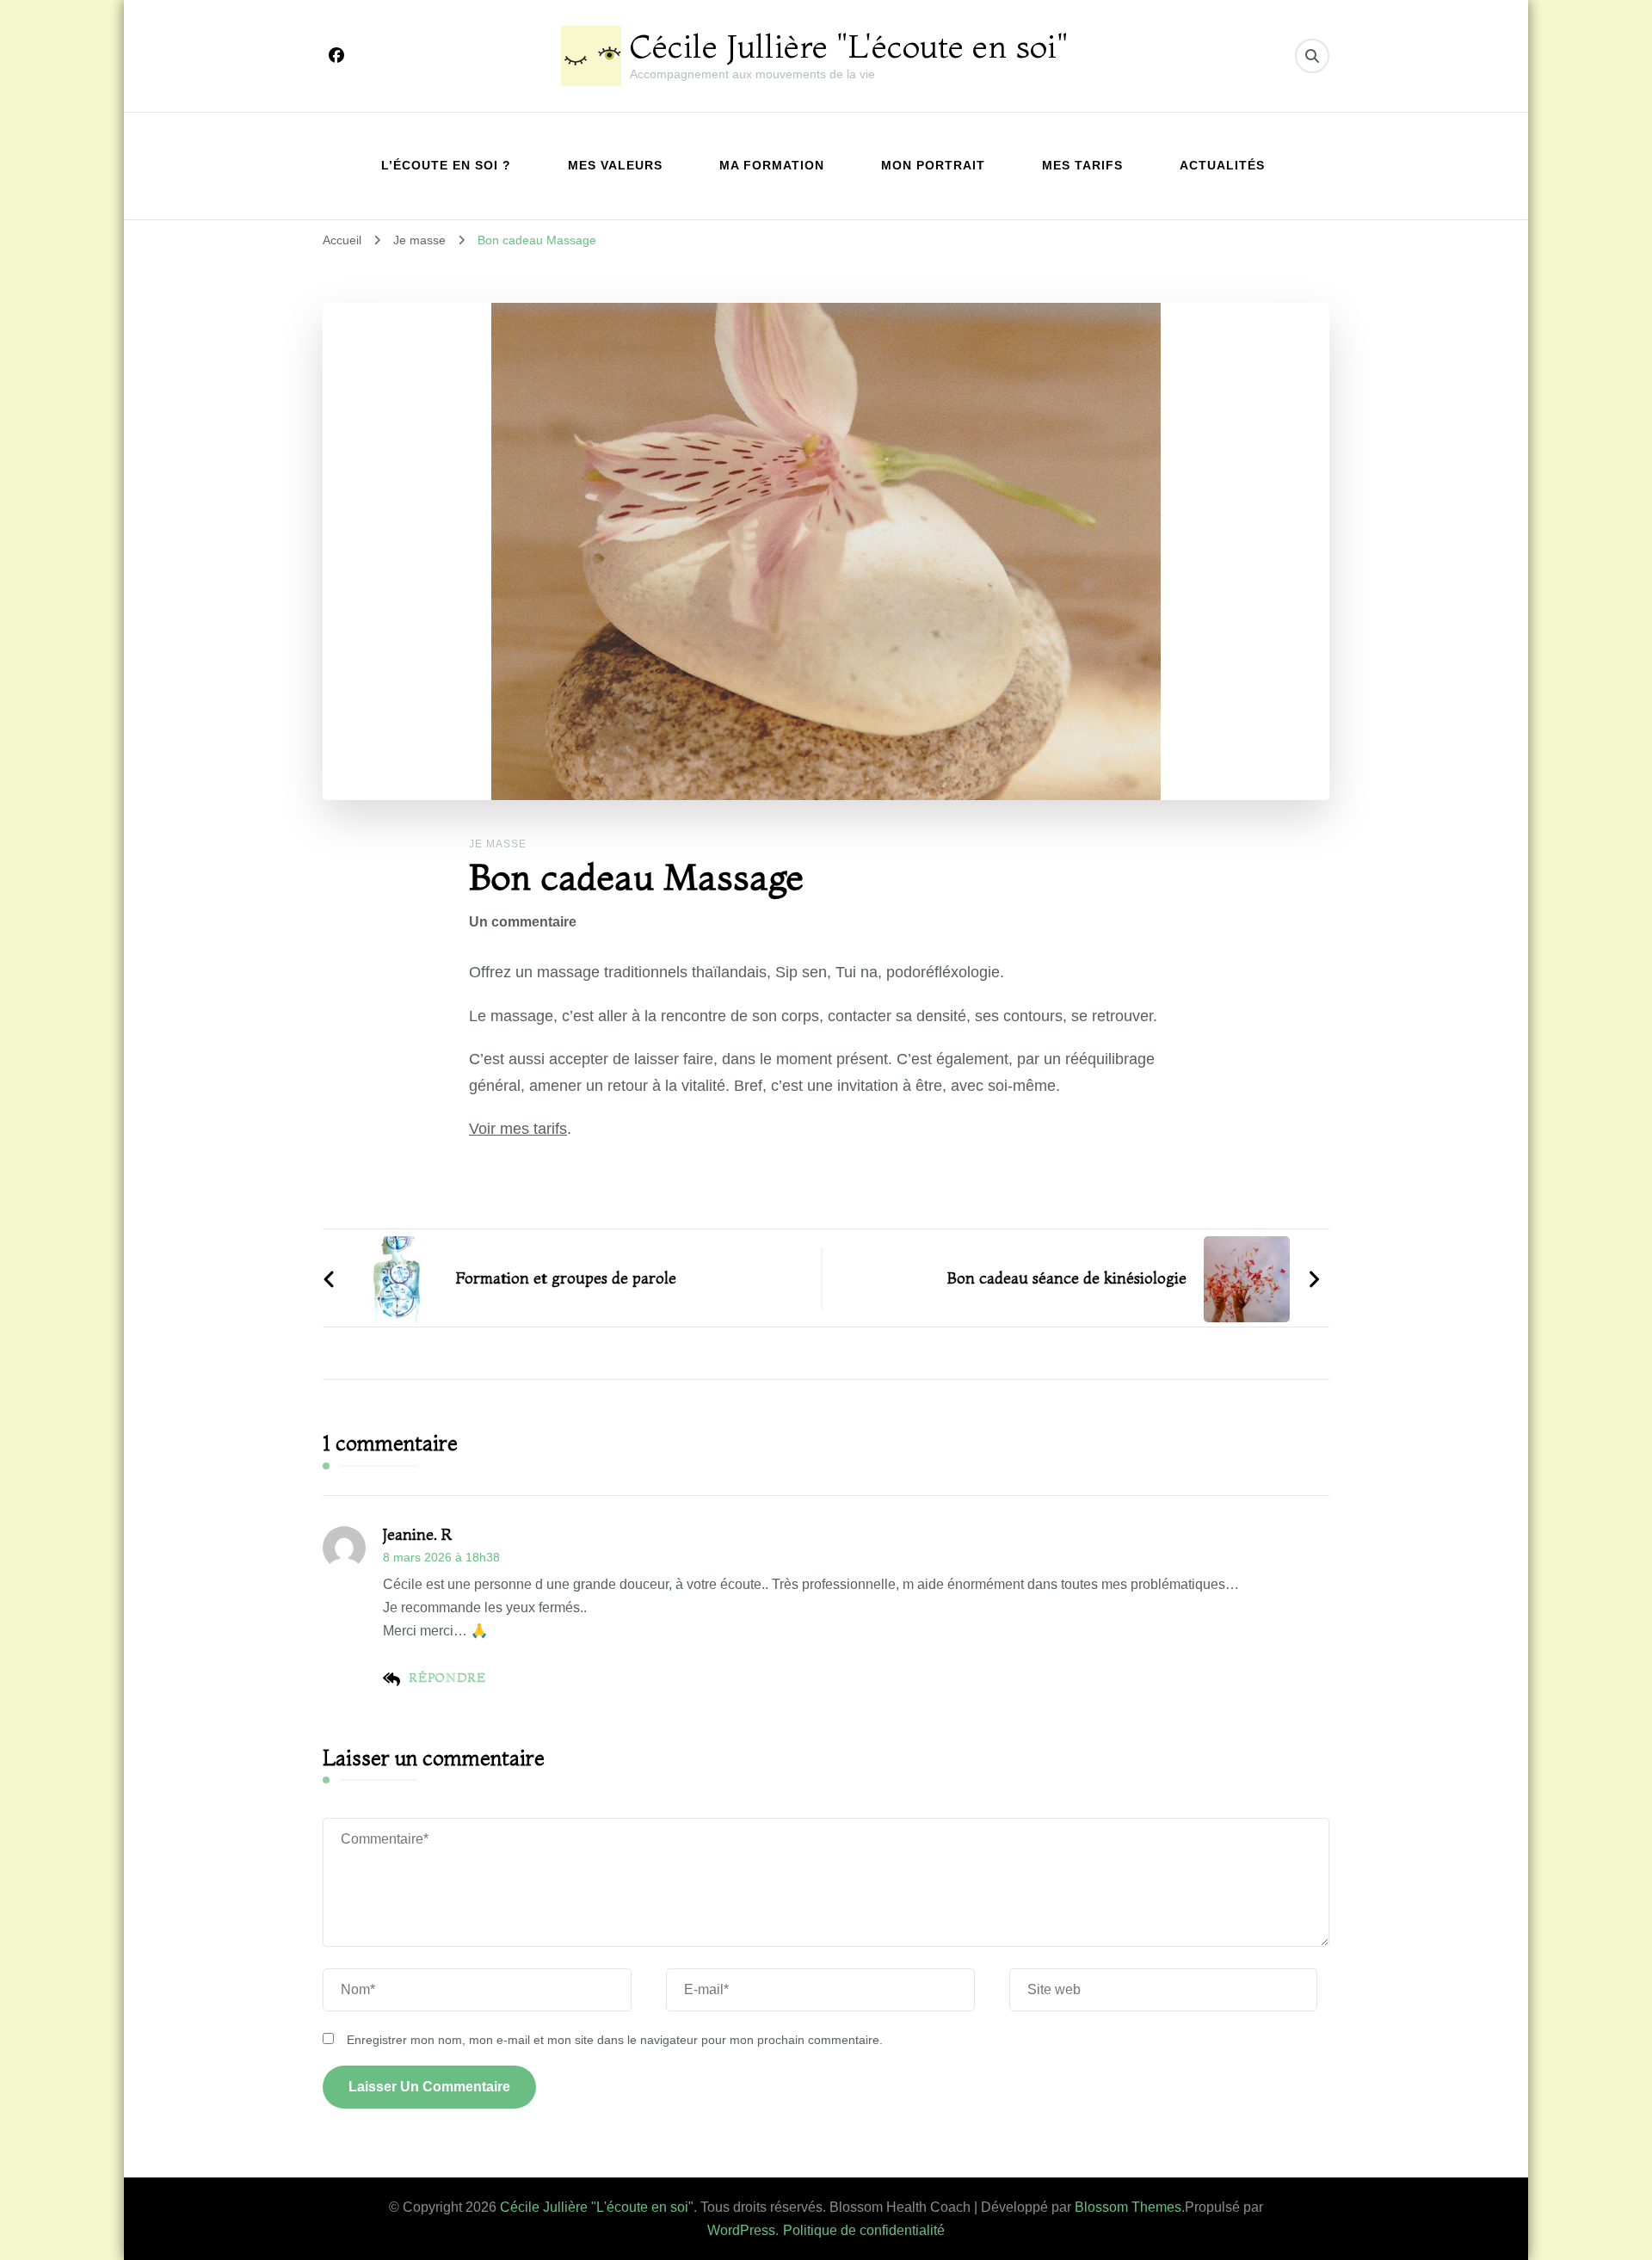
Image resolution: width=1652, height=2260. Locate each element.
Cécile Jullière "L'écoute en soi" (849, 46)
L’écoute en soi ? (446, 165)
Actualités (1222, 165)
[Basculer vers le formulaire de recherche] (1312, 56)
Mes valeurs (615, 165)
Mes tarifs (1082, 165)
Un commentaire (523, 922)
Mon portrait (933, 165)
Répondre (447, 1678)
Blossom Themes (1128, 2207)
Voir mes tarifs (518, 1129)
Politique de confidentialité (864, 2230)
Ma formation (772, 165)
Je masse (498, 844)
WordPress (741, 2230)
